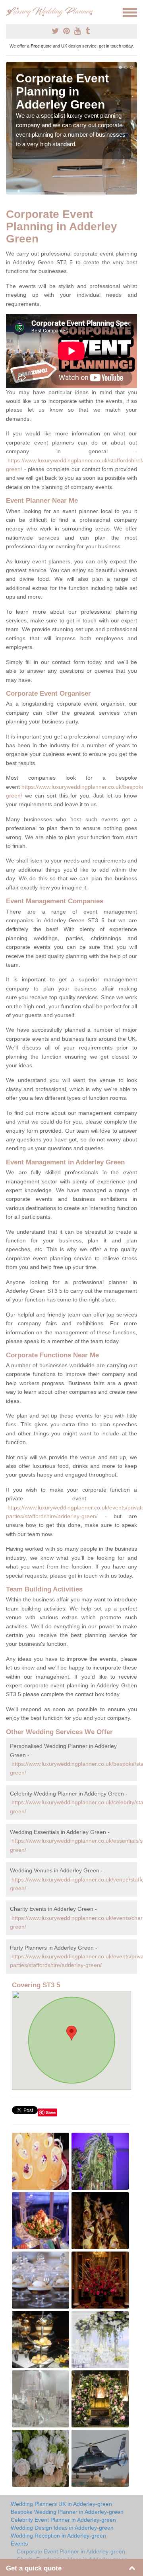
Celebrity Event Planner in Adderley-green (63, 2520)
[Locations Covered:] (10, 12)
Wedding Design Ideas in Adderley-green (62, 2528)
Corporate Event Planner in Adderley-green (71, 2551)
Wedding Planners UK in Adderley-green (61, 2504)
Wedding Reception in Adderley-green (58, 2536)
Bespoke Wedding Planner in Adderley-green (67, 2512)
